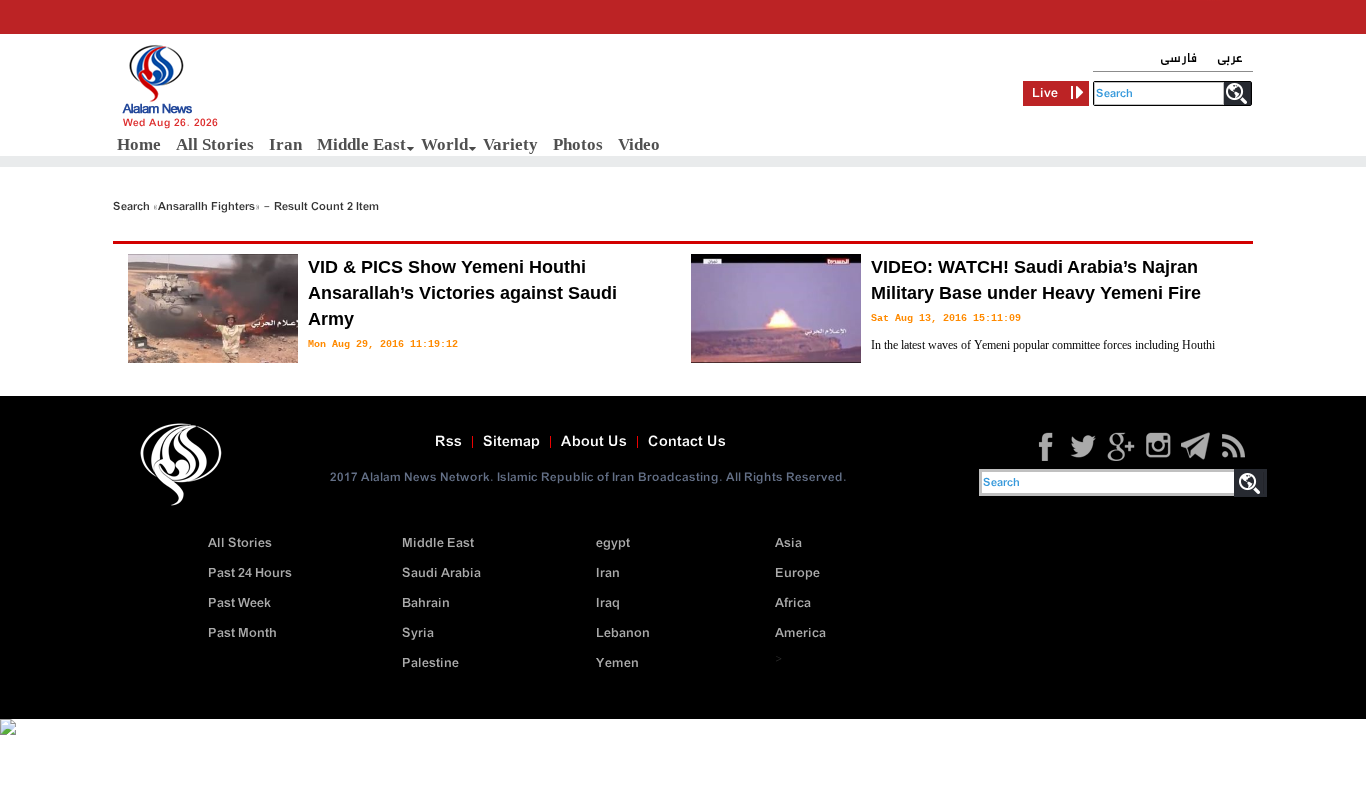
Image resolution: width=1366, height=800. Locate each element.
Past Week (239, 603)
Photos (578, 144)
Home (139, 144)
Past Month (242, 633)
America (800, 633)
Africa (793, 603)
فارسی (1178, 58)
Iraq (608, 603)
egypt (613, 543)
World (444, 144)
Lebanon (623, 633)
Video (639, 144)
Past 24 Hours (250, 573)
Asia (788, 543)
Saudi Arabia (441, 573)
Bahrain (426, 603)
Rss (448, 442)
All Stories (215, 144)
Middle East (361, 144)
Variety (510, 144)
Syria (418, 633)
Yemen (617, 663)
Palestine (430, 663)
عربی (1230, 58)
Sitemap (511, 442)
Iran (285, 144)
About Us (594, 442)
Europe (797, 573)
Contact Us (687, 442)
